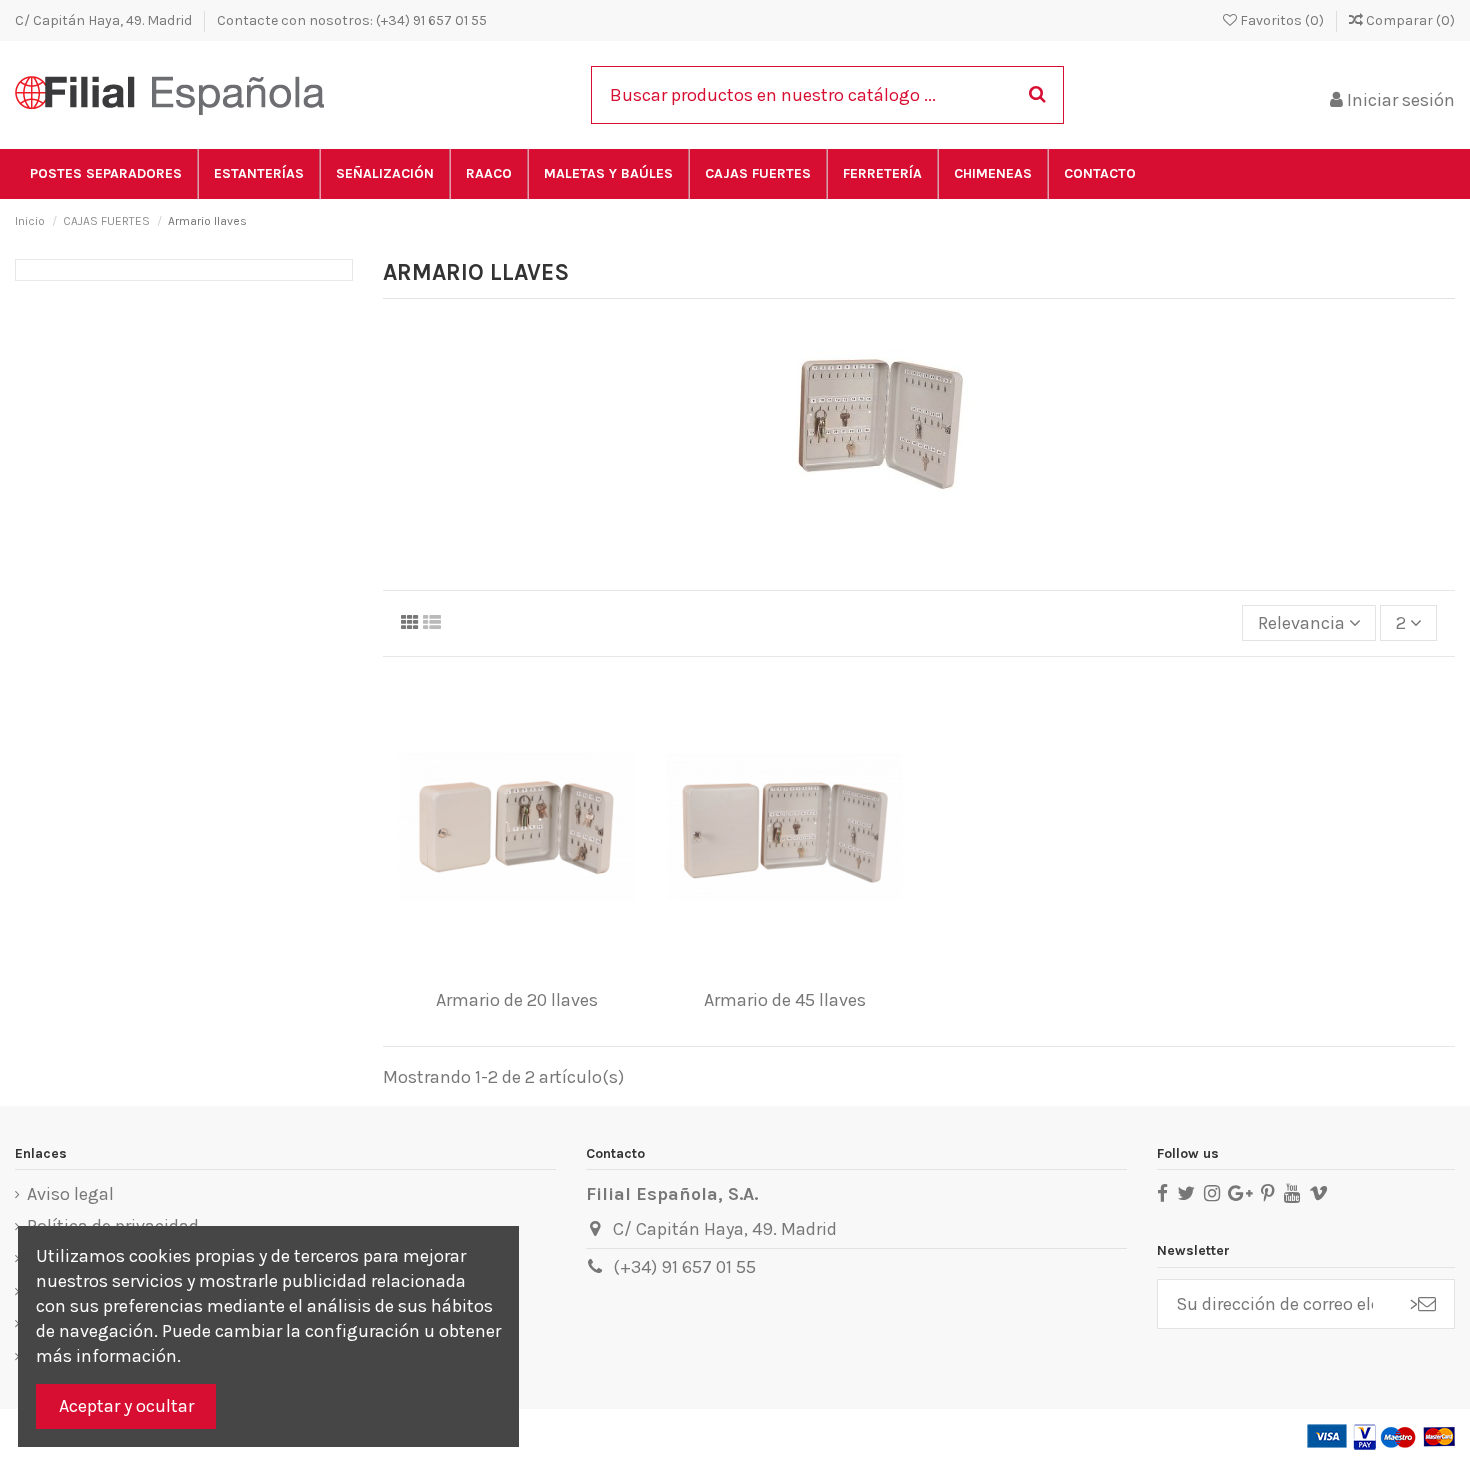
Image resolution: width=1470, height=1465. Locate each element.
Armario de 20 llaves (517, 1000)
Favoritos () (1282, 20)
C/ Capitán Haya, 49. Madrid (105, 20)
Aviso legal (70, 1194)
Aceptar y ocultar (126, 1406)
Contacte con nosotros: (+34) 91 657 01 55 (352, 20)
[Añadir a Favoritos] (480, 971)
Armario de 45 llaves (785, 1000)
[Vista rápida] (553, 971)
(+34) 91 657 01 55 (684, 1267)
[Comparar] (516, 971)
